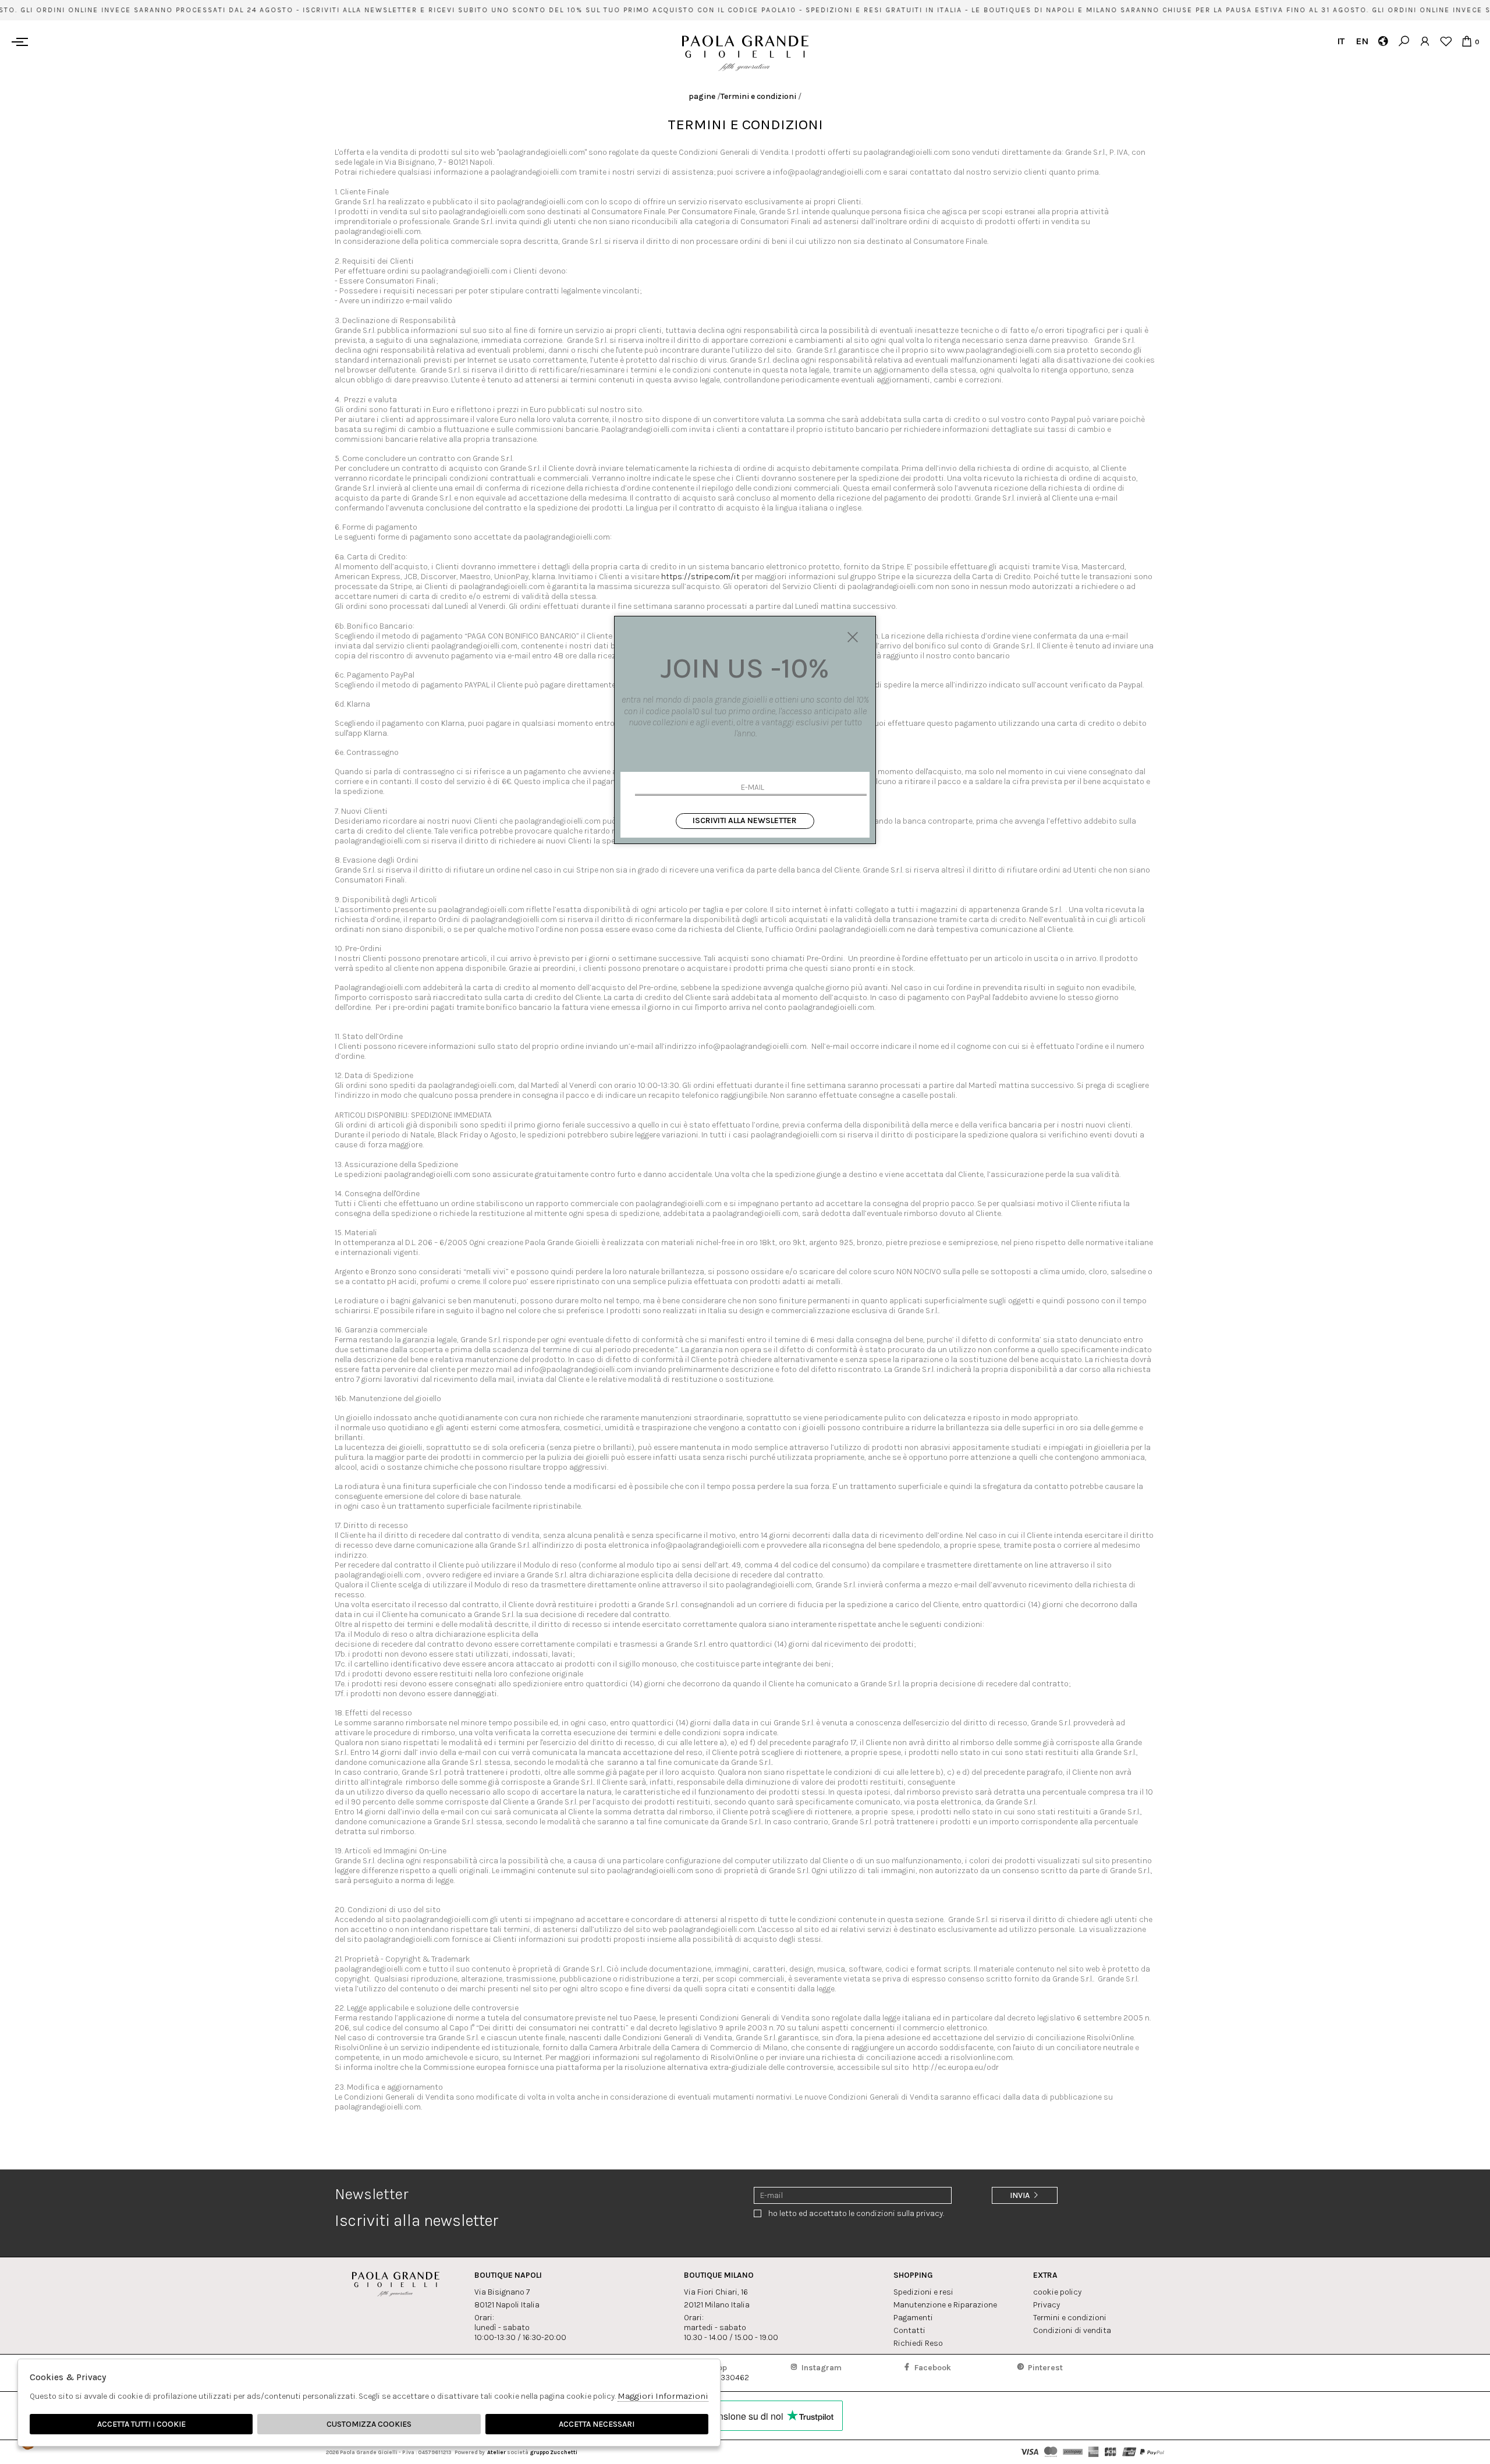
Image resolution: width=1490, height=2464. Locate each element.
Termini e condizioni (758, 96)
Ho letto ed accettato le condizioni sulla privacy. (856, 2213)
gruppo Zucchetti (554, 2452)
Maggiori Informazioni (663, 2396)
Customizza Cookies (369, 2424)
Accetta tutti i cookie (141, 2424)
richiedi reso (918, 2343)
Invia (1021, 2195)
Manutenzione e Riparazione (945, 2305)
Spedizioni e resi (923, 2292)
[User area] (1425, 41)
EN (1362, 41)
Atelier (496, 2452)
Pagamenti (913, 2318)
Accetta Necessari (597, 2424)
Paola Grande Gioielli (745, 53)
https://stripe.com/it (700, 577)
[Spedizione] (1383, 41)
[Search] (1404, 41)
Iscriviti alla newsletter (745, 820)
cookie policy (1057, 2292)
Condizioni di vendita (1072, 2330)
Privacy (1046, 2305)
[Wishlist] (1445, 41)
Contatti (909, 2330)
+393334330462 (719, 2373)
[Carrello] (1466, 41)
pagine (702, 96)
